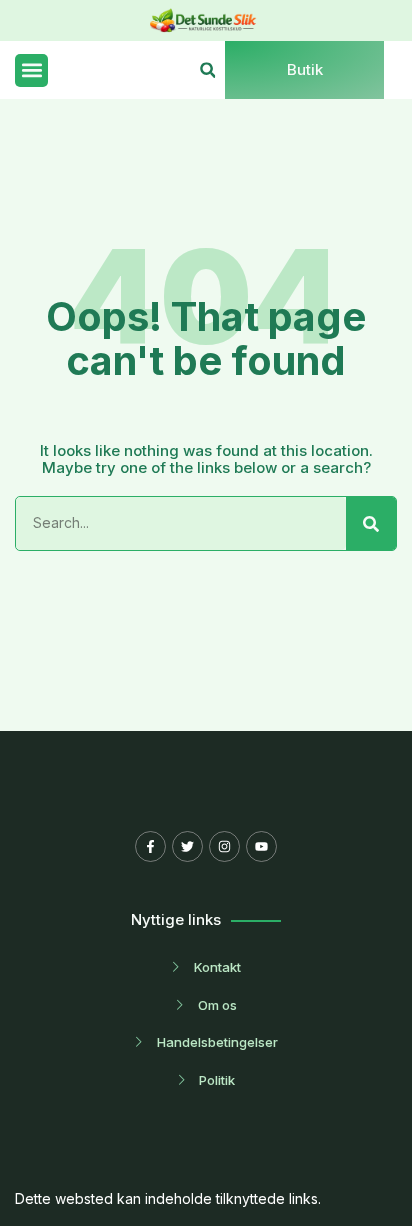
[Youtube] (261, 846)
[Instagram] (224, 846)
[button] (31, 70)
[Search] (371, 523)
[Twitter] (187, 846)
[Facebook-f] (150, 846)
